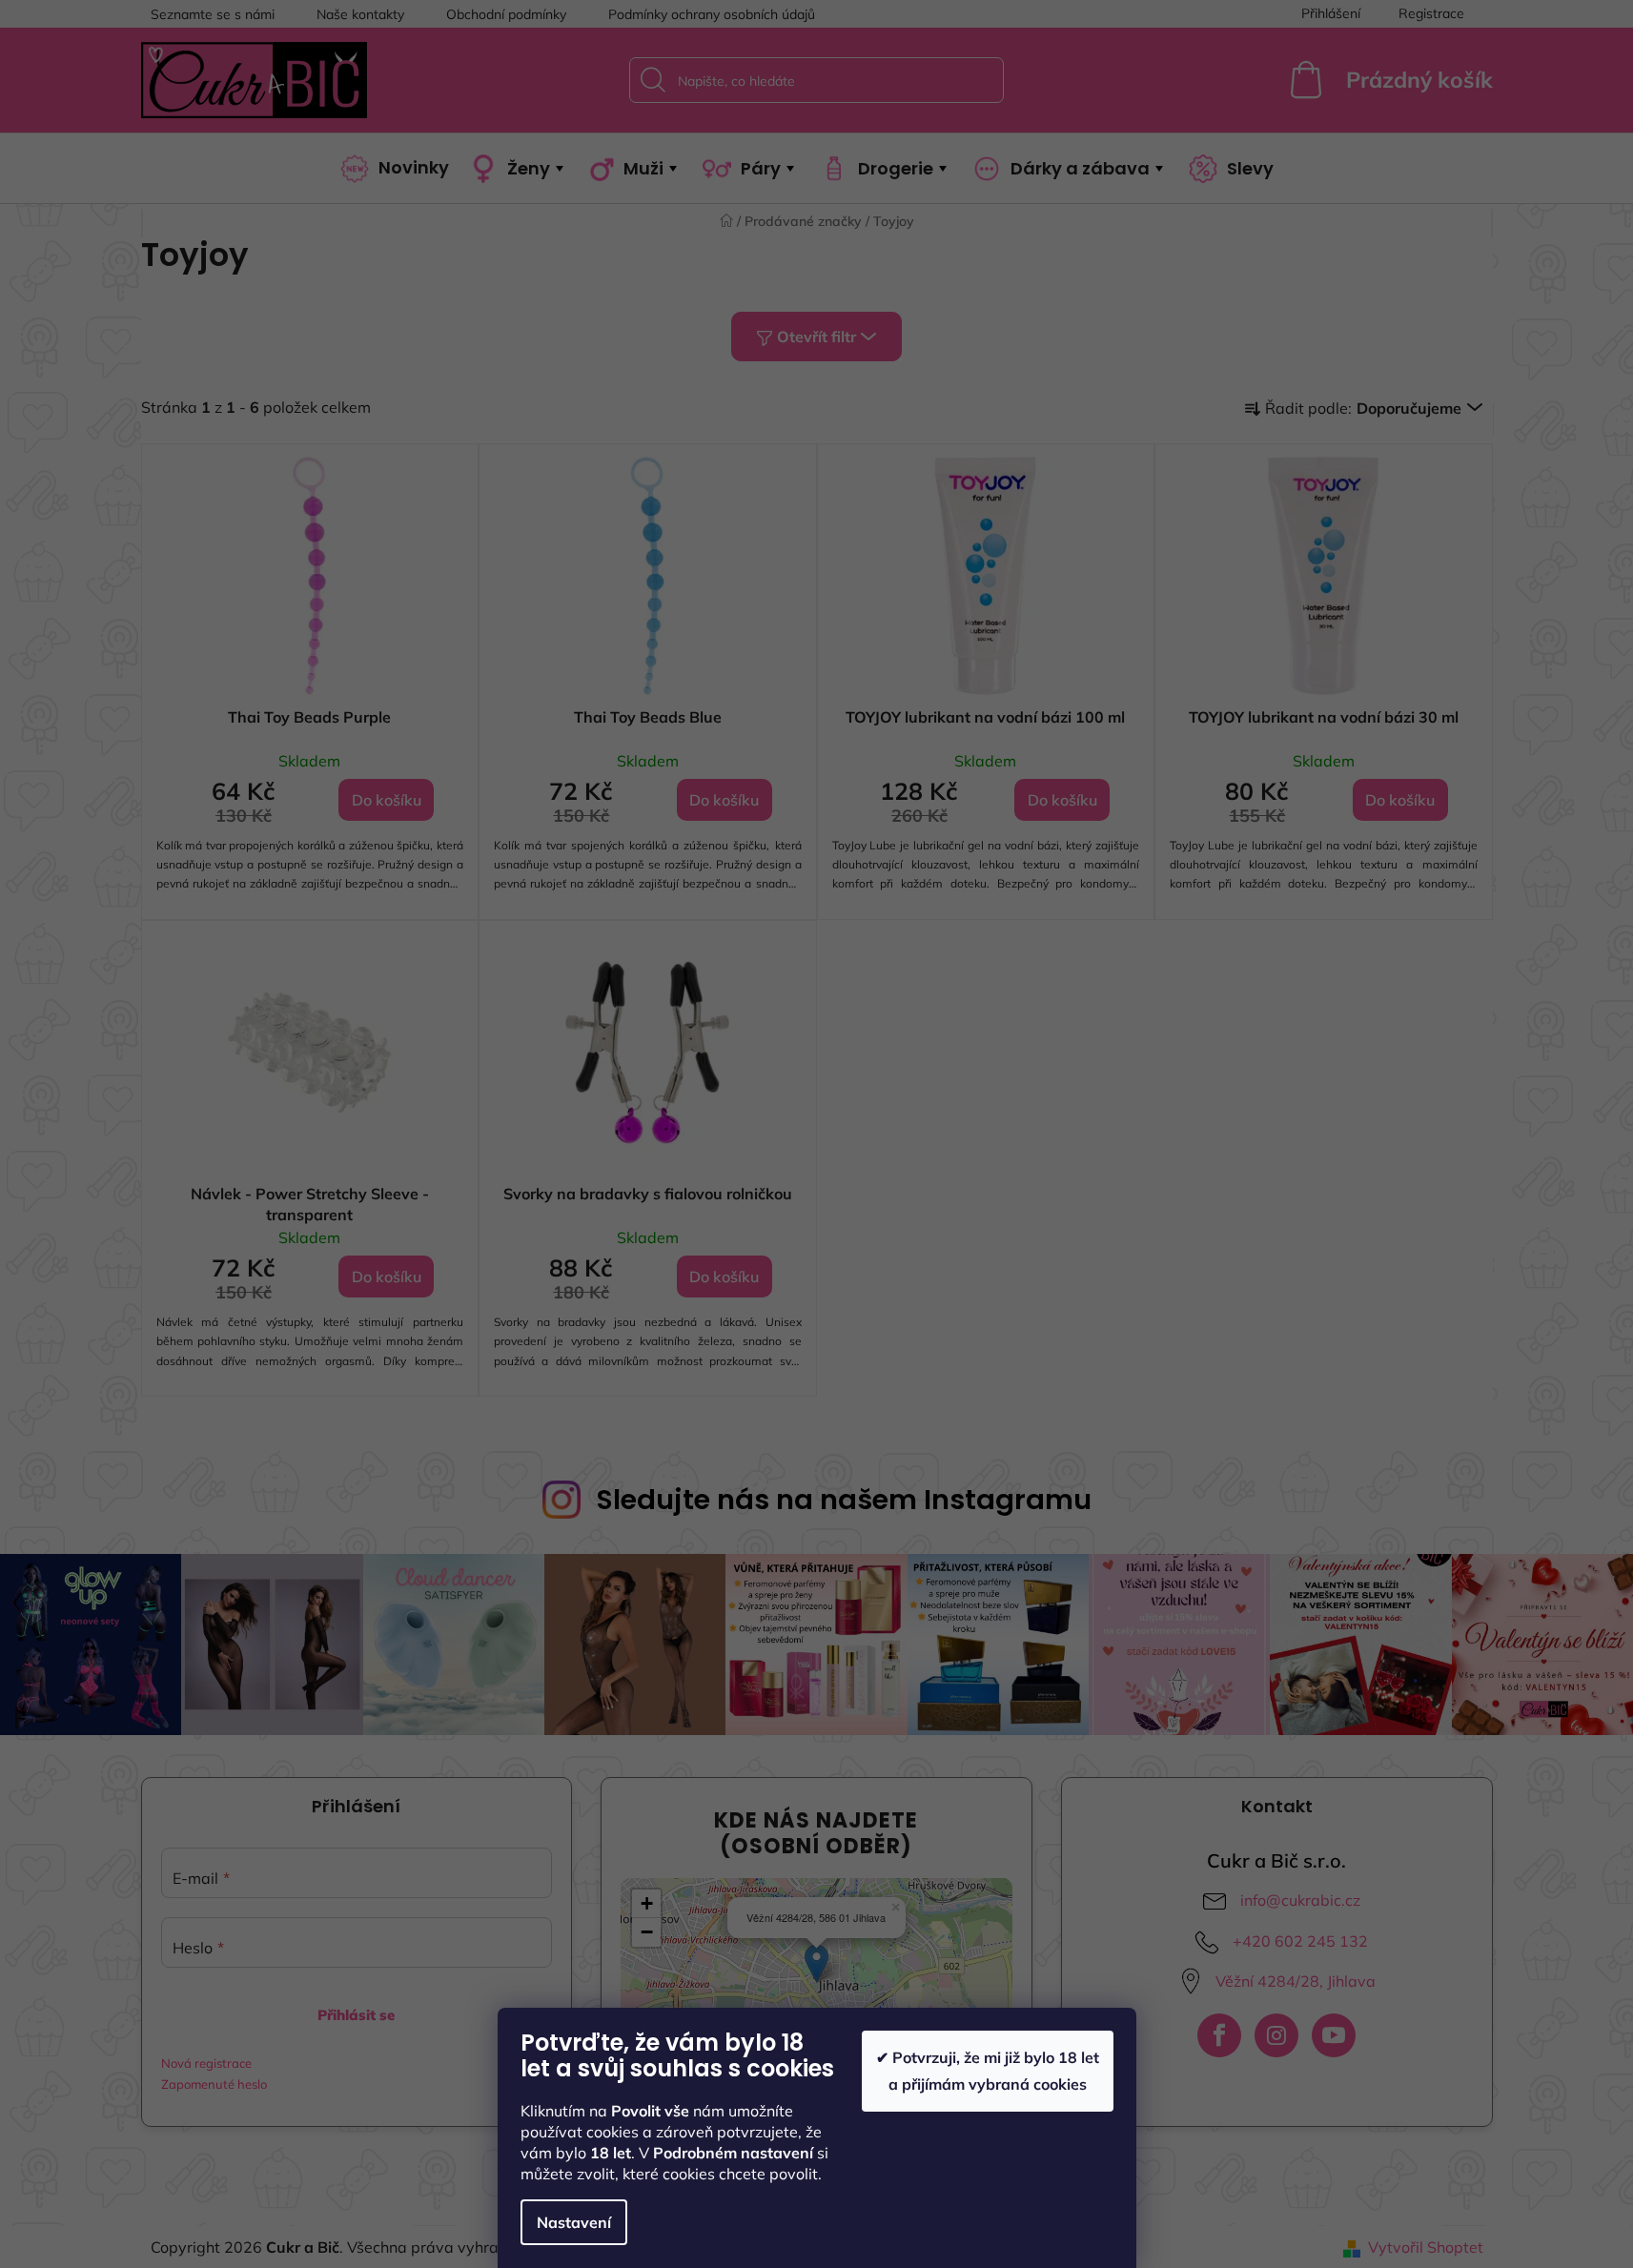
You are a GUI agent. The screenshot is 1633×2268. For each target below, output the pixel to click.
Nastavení (574, 2222)
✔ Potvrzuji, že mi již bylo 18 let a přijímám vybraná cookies (988, 2070)
